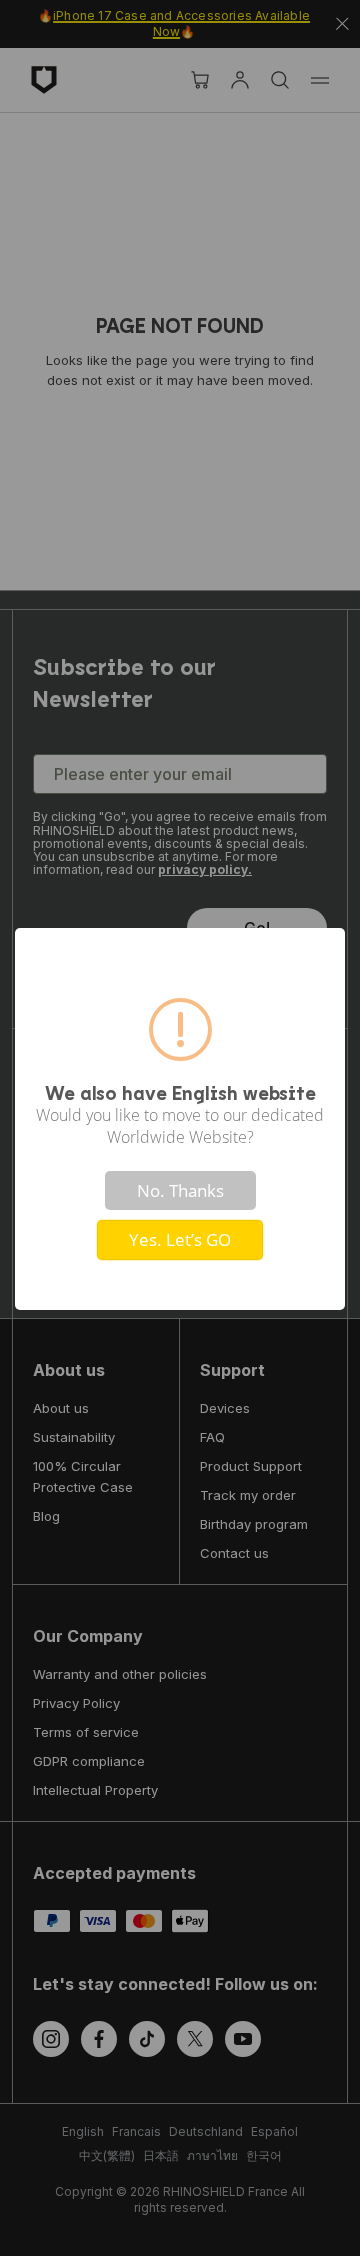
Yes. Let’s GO (180, 1239)
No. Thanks (180, 1190)
